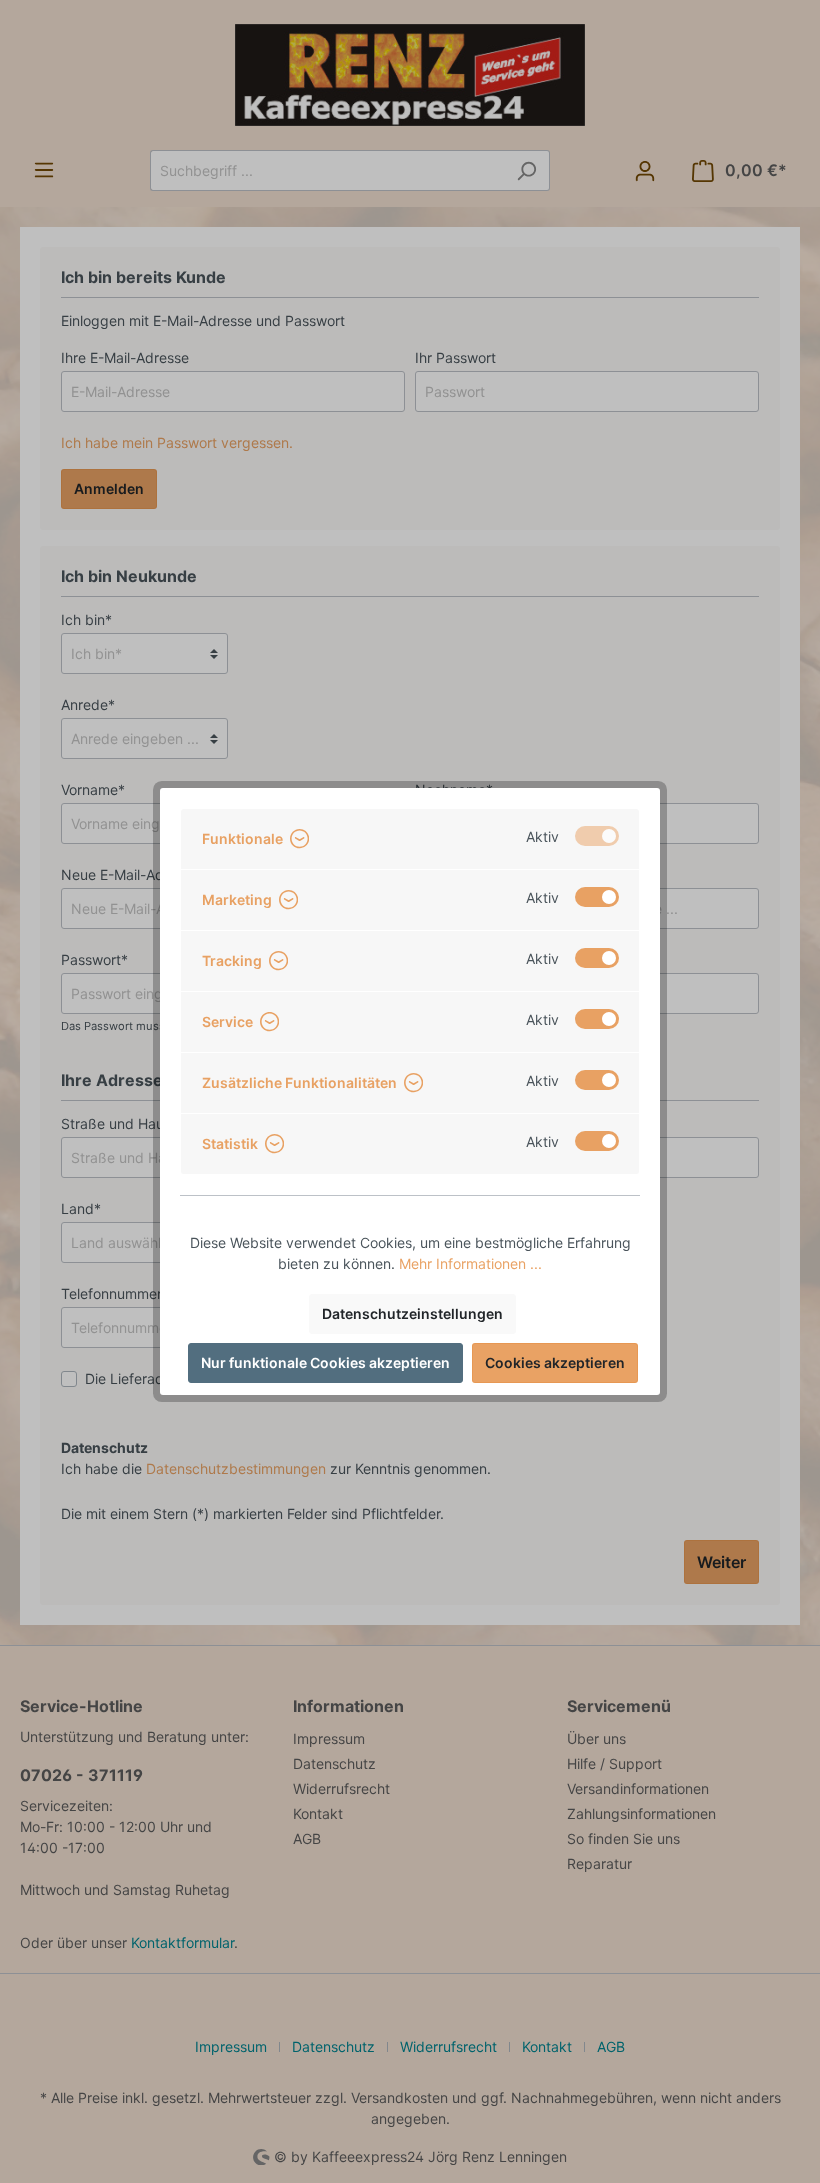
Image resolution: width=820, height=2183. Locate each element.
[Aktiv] (597, 836)
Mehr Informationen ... (470, 1263)
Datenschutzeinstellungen (412, 1313)
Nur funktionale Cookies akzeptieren (325, 1362)
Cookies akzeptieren (555, 1362)
